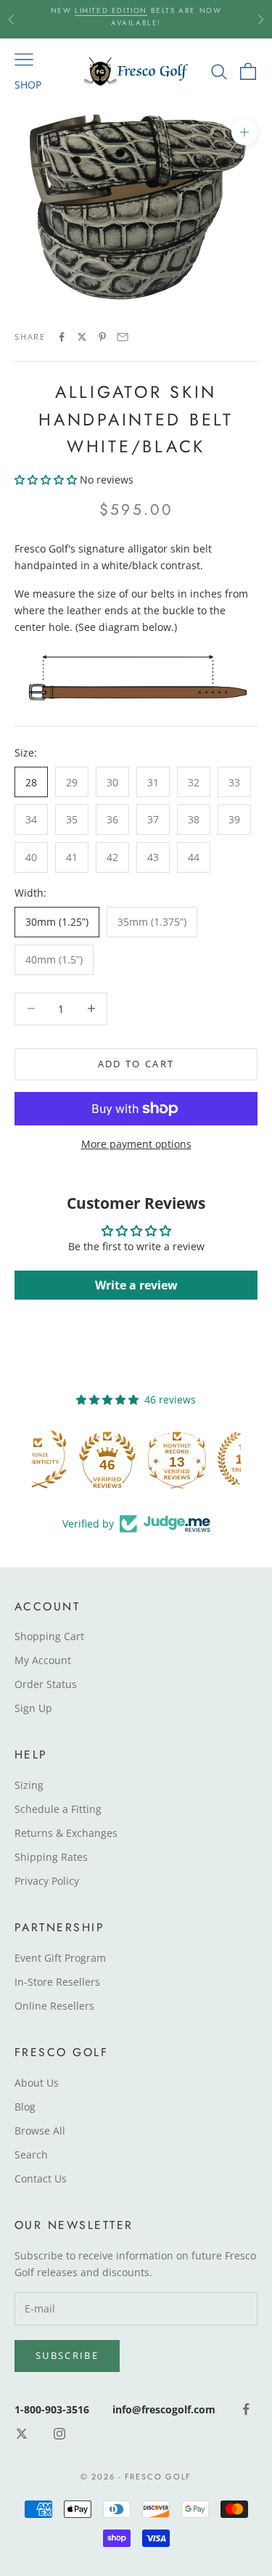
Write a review (136, 1285)
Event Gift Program (60, 1958)
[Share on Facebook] (62, 337)
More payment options (136, 1144)
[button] (46, 480)
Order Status (46, 1684)
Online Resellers (54, 2006)
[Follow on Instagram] (59, 2434)
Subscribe (67, 2355)
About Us (37, 2083)
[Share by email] (123, 337)
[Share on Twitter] (82, 337)
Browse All (40, 2131)
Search (31, 2155)
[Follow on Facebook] (246, 2409)
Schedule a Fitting (58, 1809)
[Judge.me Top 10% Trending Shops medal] (206, 1459)
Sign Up (33, 1708)
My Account (43, 1660)
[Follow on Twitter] (22, 2434)
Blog (25, 2107)
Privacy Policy (47, 1881)
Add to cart (136, 1064)
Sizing (29, 1785)
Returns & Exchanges (66, 1833)
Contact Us (41, 2178)
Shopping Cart (49, 1636)
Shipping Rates (51, 1857)
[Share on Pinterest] (102, 337)
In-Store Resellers (57, 1982)
